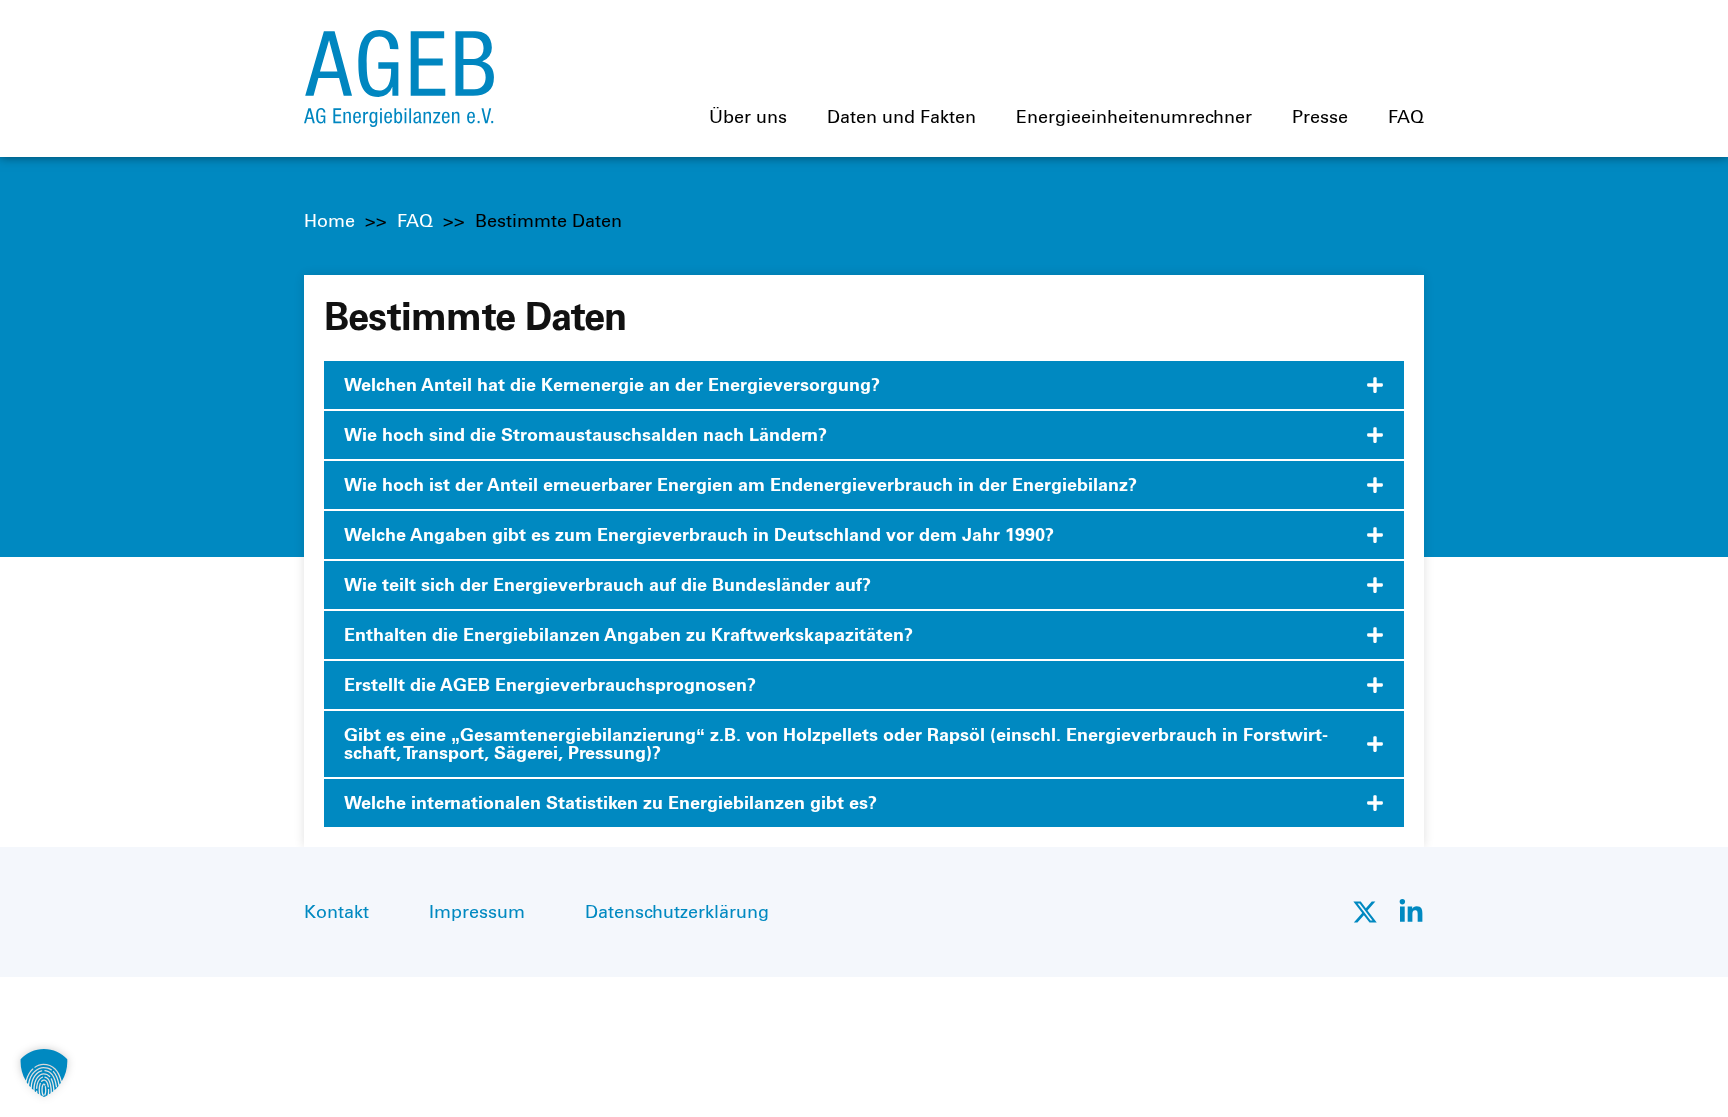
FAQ (1406, 117)
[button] (44, 1073)
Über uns (748, 117)
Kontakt (336, 912)
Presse (1320, 117)
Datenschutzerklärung (677, 912)
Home (329, 221)
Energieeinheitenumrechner (1134, 117)
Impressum (477, 912)
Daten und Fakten (901, 117)
